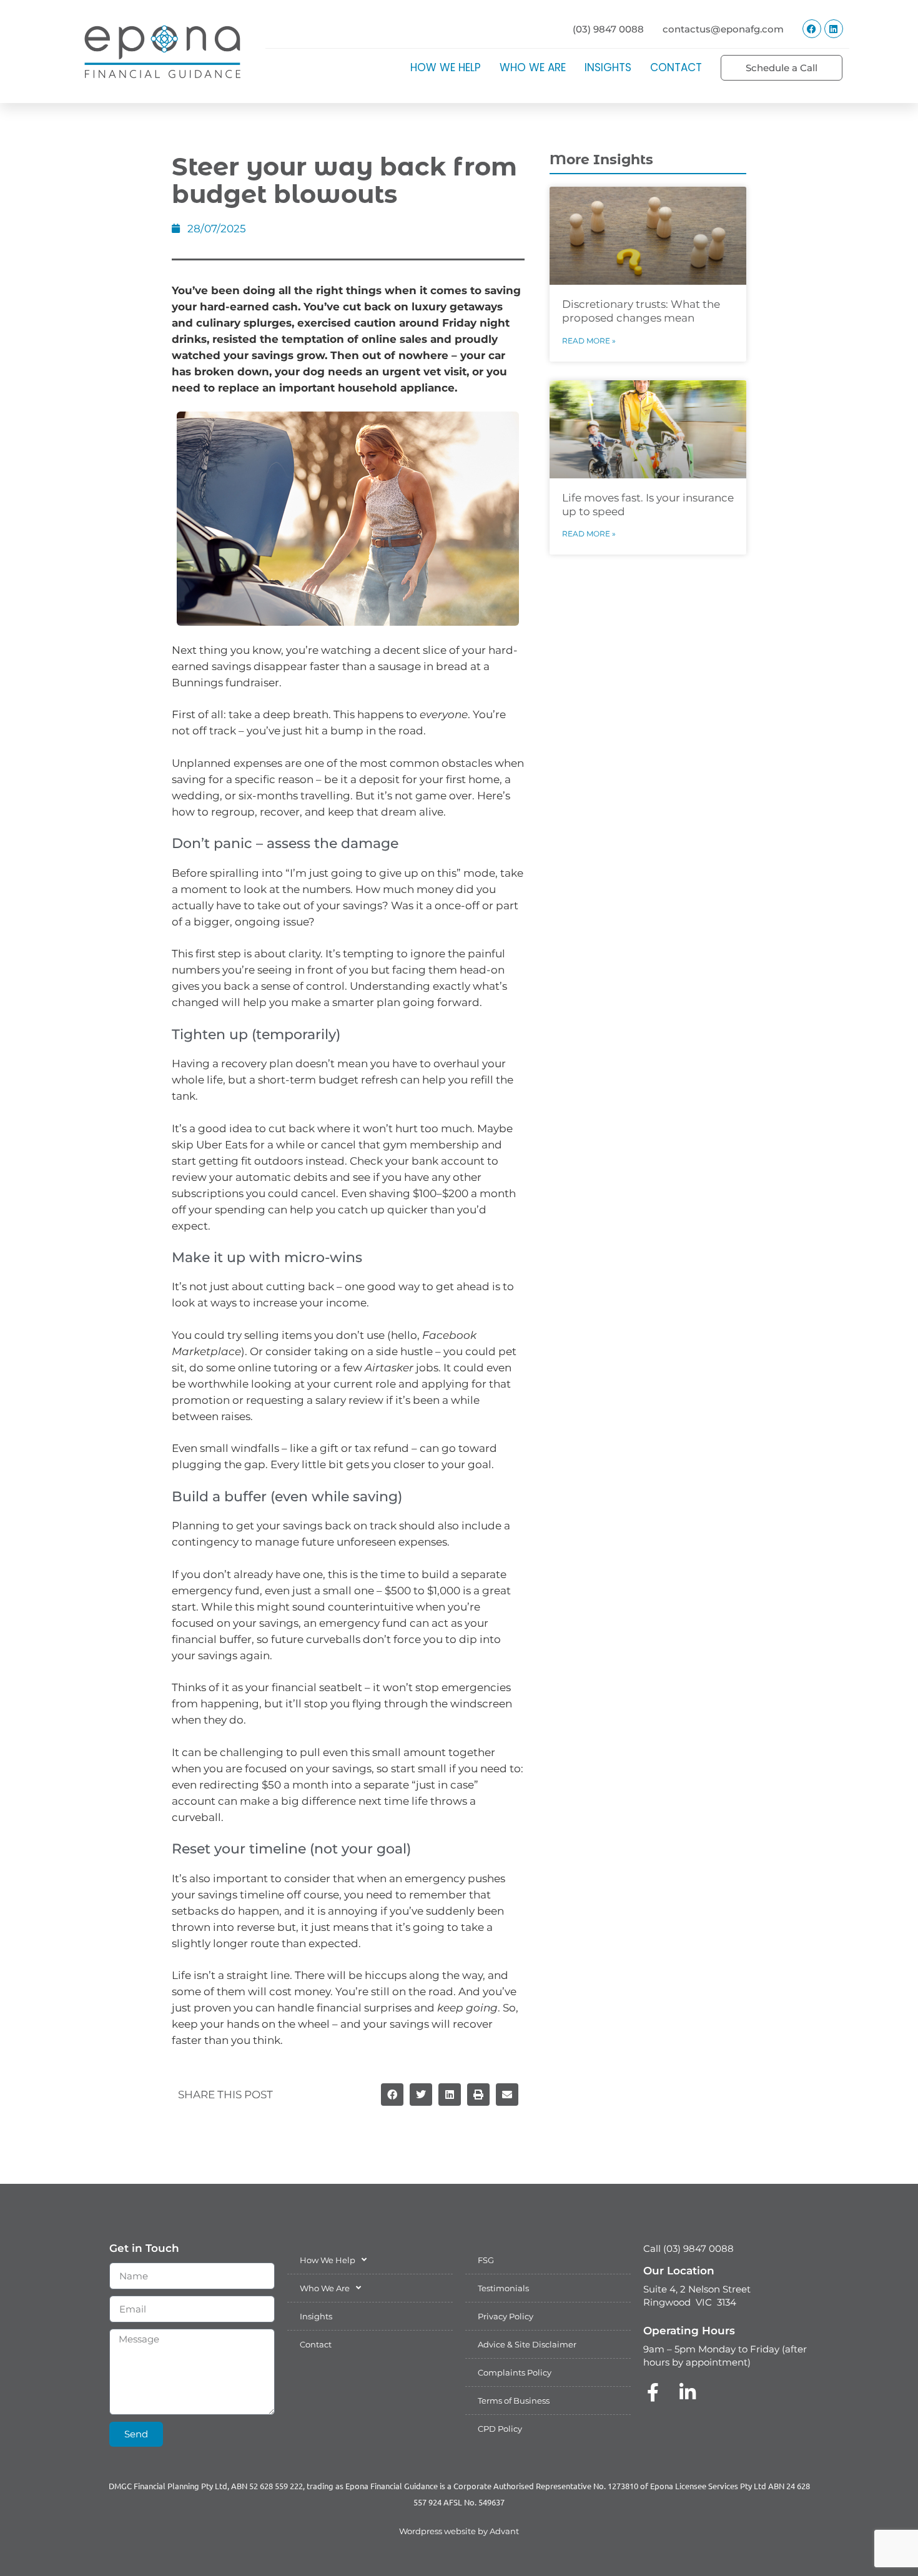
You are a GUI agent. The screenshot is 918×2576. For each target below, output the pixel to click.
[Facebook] (812, 29)
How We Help (446, 67)
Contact (676, 67)
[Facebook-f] (653, 2392)
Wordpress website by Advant (459, 2531)
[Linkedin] (834, 29)
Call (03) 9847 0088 (688, 2248)
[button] (392, 2095)
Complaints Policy (515, 2372)
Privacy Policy (506, 2316)
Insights (608, 67)
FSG (486, 2260)
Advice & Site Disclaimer (527, 2344)
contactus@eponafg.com (723, 29)
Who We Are (533, 67)
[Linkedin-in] (688, 2392)
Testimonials (503, 2288)
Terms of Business (514, 2401)
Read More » (589, 341)
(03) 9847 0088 (608, 29)
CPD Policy (500, 2429)
